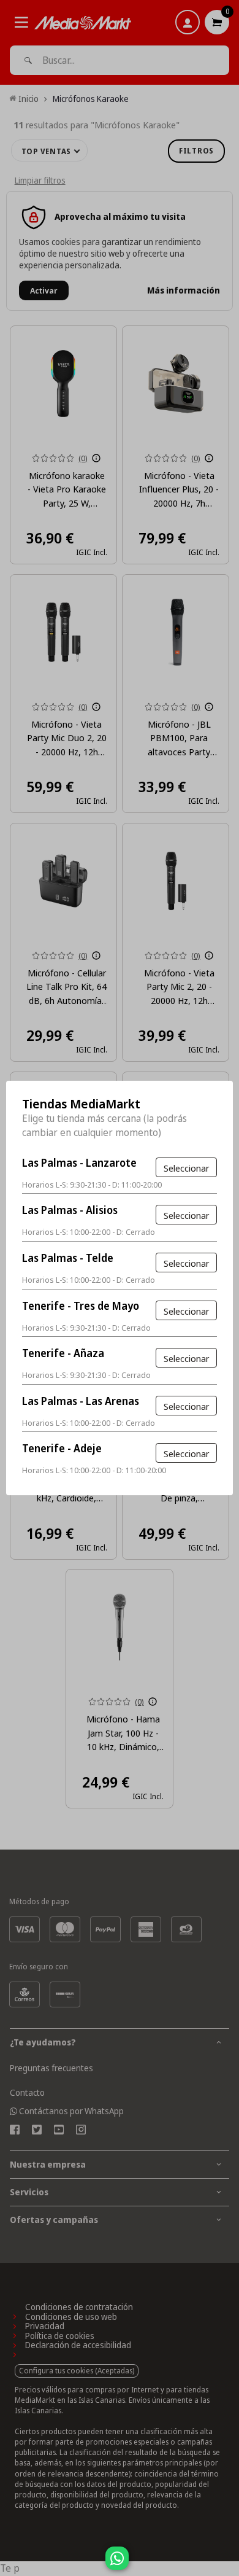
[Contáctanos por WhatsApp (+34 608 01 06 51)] (227, 2564)
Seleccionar (186, 1168)
